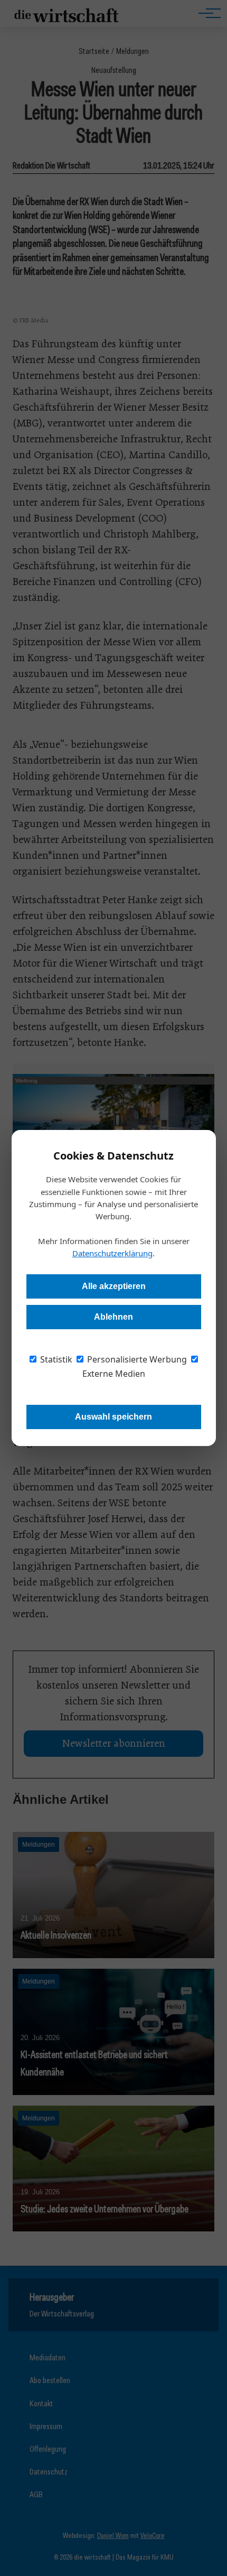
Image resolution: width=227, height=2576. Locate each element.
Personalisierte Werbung (136, 1359)
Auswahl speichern (113, 1417)
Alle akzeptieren (114, 1286)
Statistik (55, 1359)
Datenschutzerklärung (112, 1253)
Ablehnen (113, 1317)
